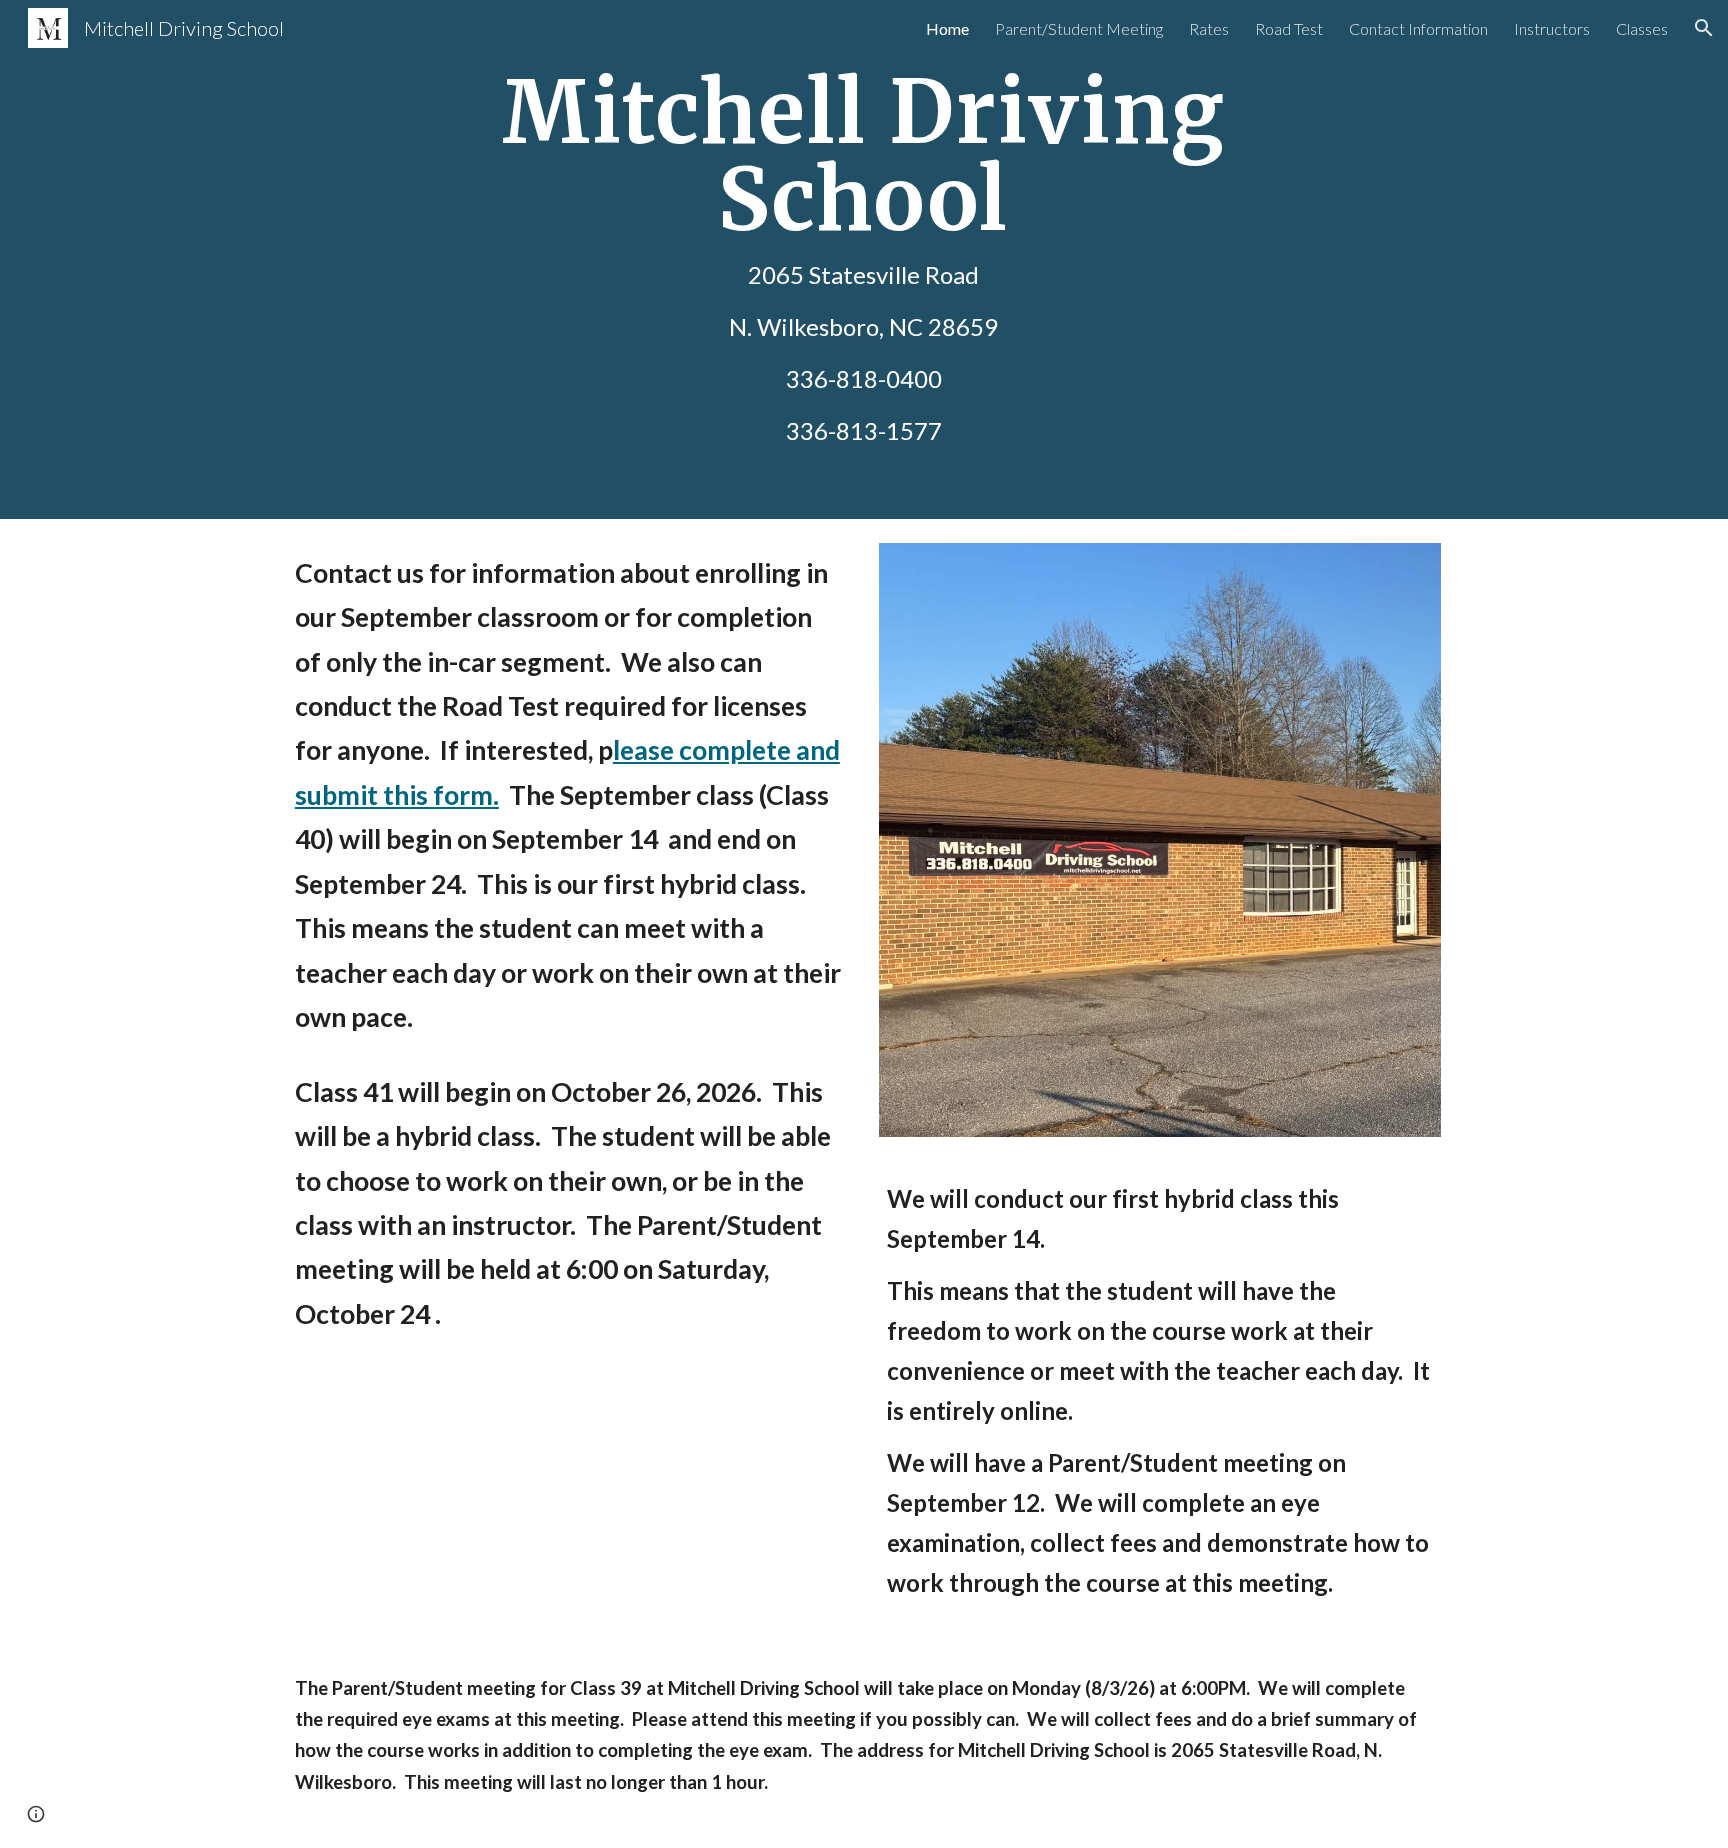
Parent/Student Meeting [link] (1079, 28)
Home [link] (947, 28)
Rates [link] (1209, 28)
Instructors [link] (1552, 28)
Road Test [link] (1289, 28)
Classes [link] (1642, 28)
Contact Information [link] (1418, 28)
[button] (1704, 28)
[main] (864, 259)
